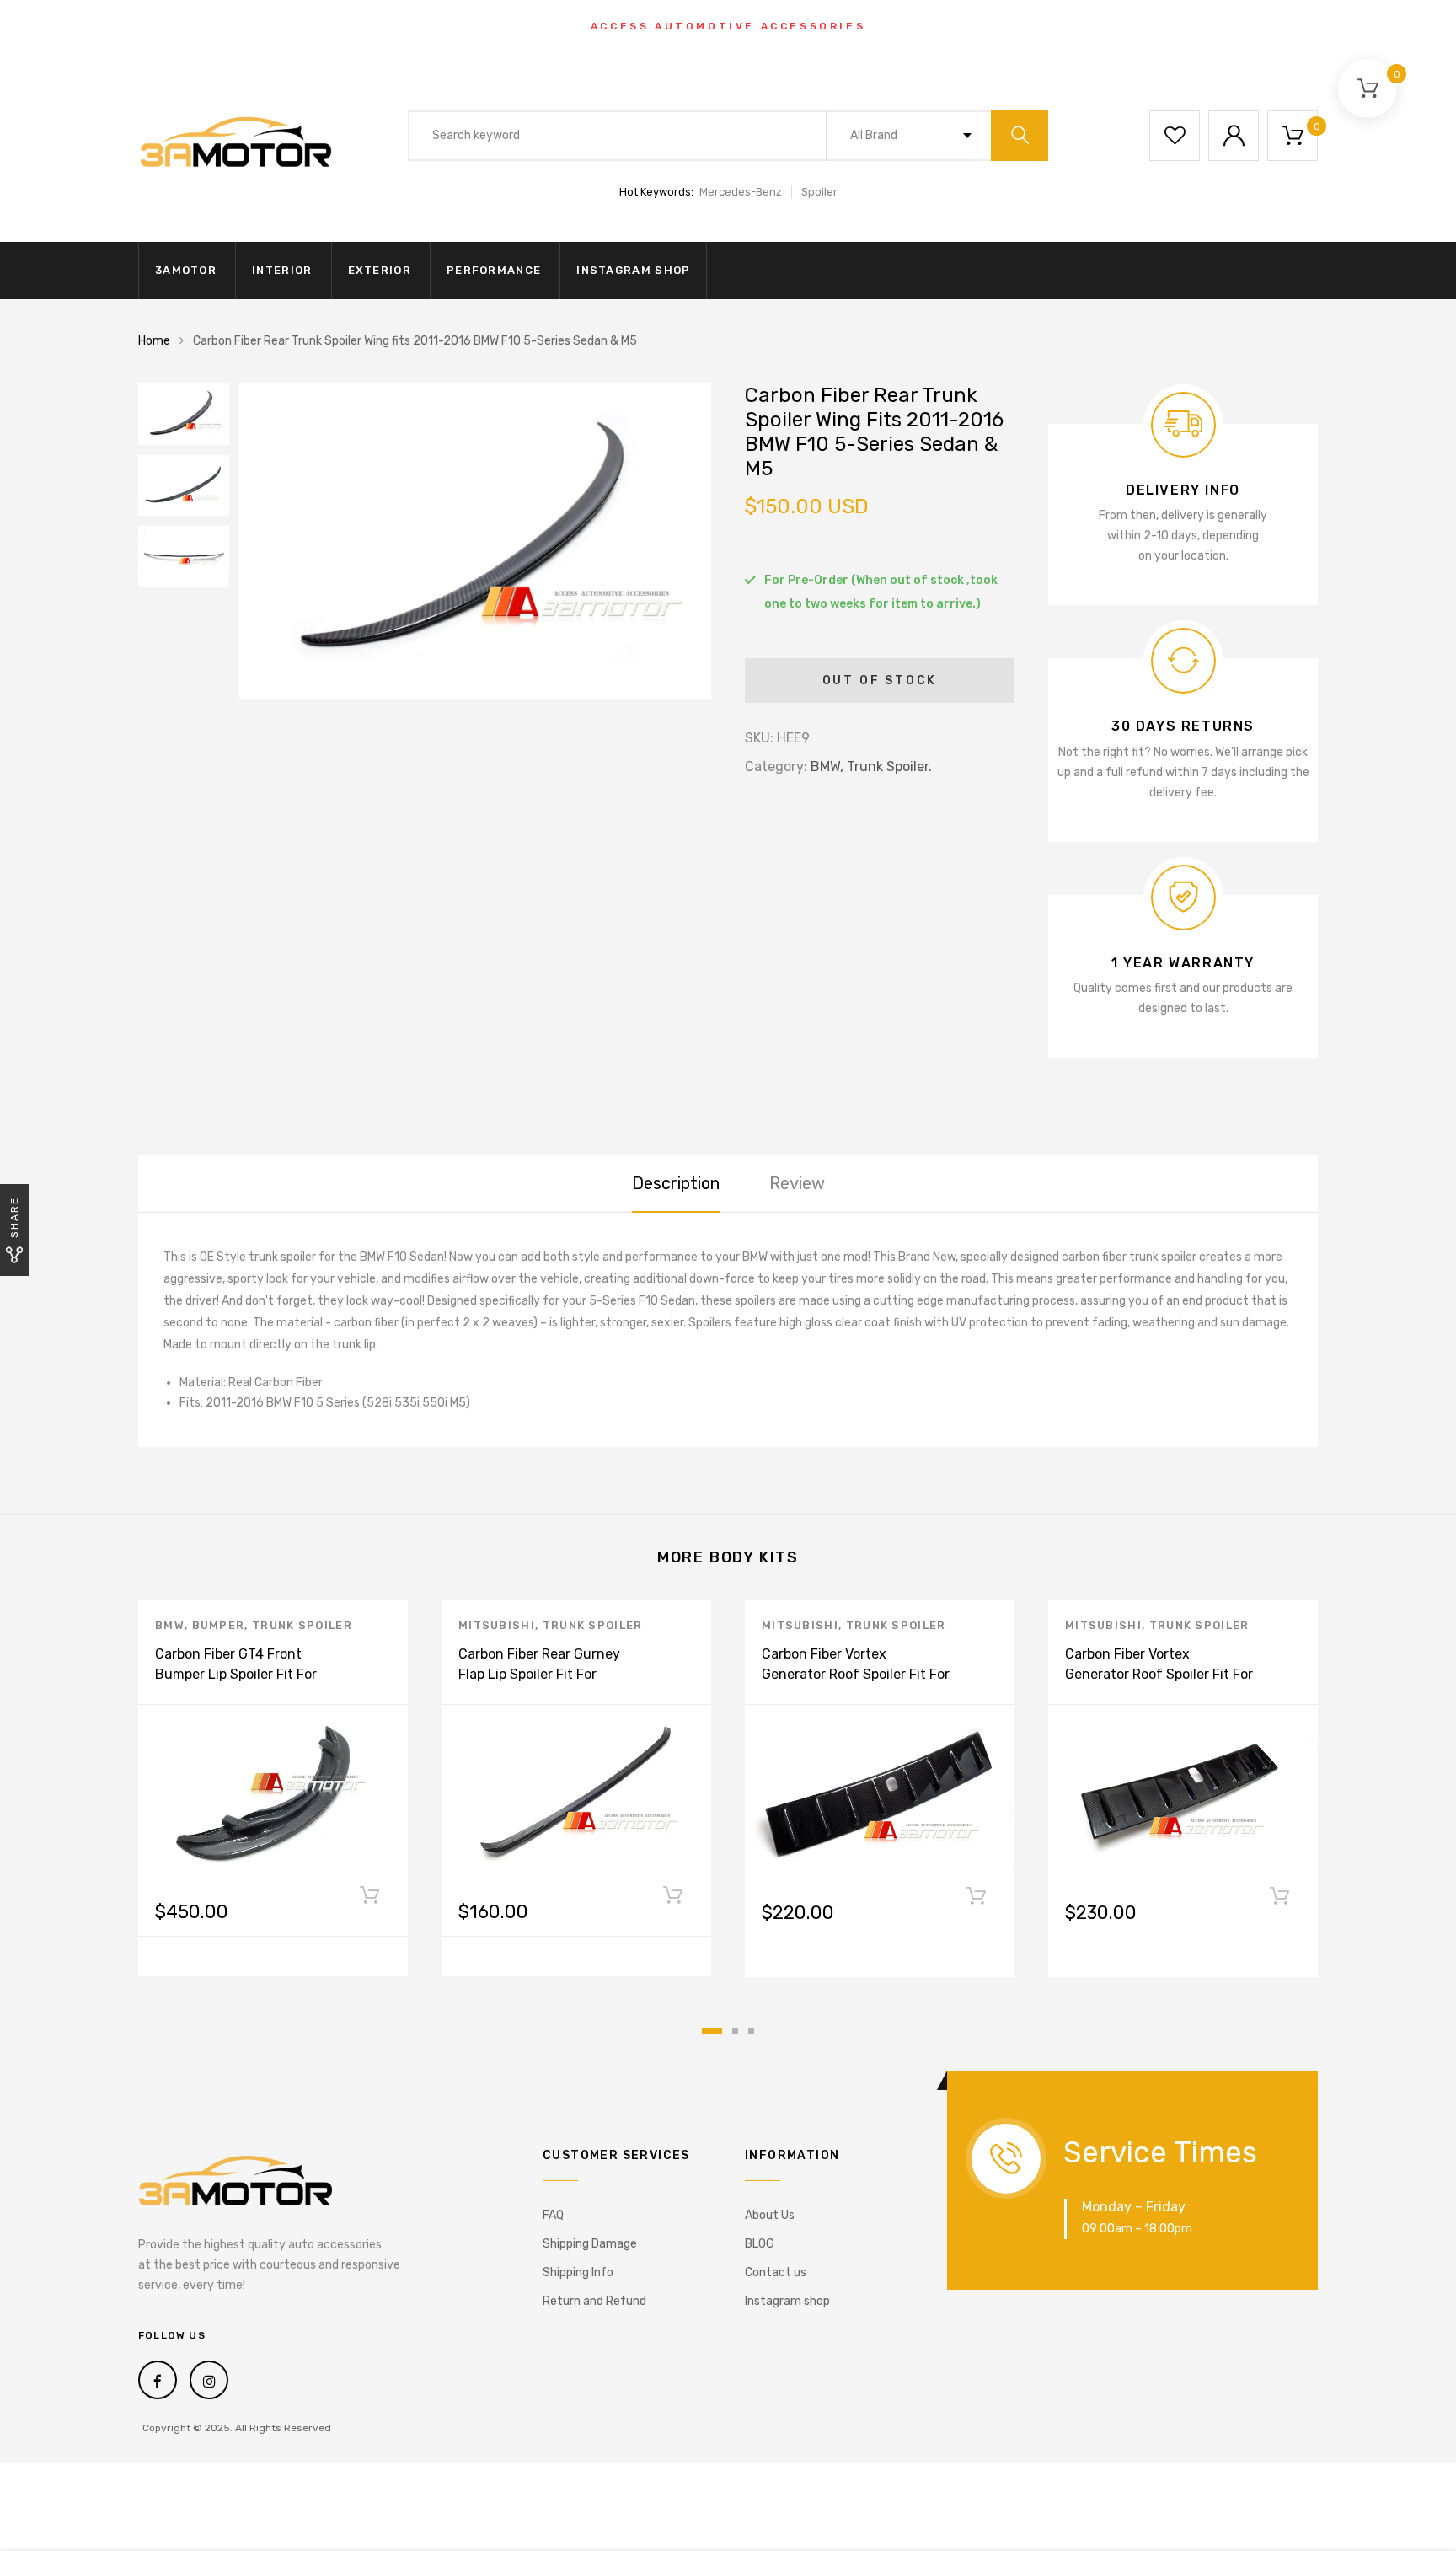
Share (14, 1217)
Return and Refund (594, 2301)
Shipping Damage (590, 2244)
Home (154, 341)
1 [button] (712, 2031)
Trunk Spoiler (302, 1625)
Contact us (776, 2272)
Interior (282, 270)
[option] (475, 541)
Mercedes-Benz (741, 192)
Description (676, 1183)
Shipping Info (578, 2272)
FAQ (553, 2215)
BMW (170, 1625)
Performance (494, 270)
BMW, (827, 766)
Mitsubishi (497, 1625)
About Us (770, 2215)
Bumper (219, 1625)
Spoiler (819, 192)
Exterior (380, 270)
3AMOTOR (186, 270)
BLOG (760, 2244)
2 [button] (735, 2031)
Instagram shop (633, 270)
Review (797, 1183)
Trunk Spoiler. (889, 766)
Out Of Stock (880, 681)
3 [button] (751, 2031)
